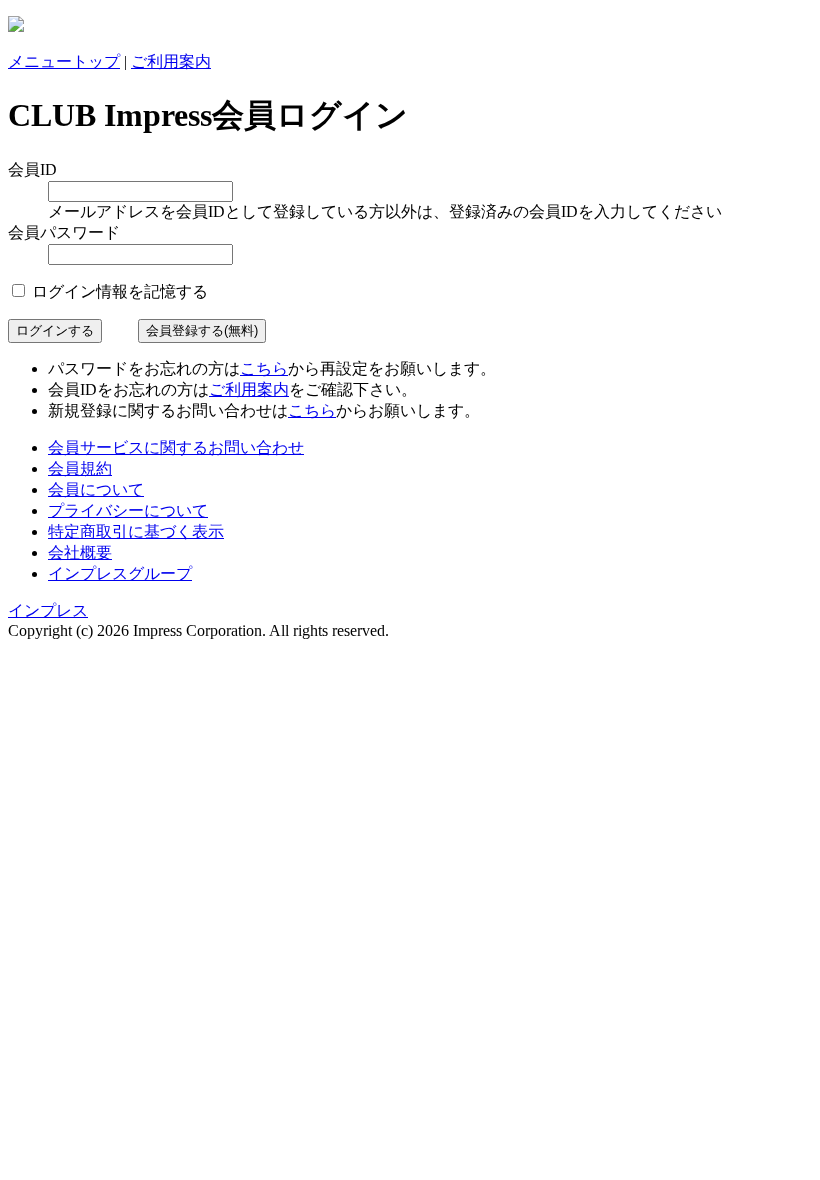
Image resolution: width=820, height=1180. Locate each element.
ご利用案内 (171, 61)
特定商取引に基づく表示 (136, 531)
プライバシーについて (128, 510)
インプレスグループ (120, 573)
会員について (96, 489)
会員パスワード (64, 232)
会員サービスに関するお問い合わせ (176, 447)
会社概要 (80, 552)
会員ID (32, 169)
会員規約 (80, 468)
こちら (264, 368)
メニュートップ (64, 61)
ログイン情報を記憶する (118, 291)
